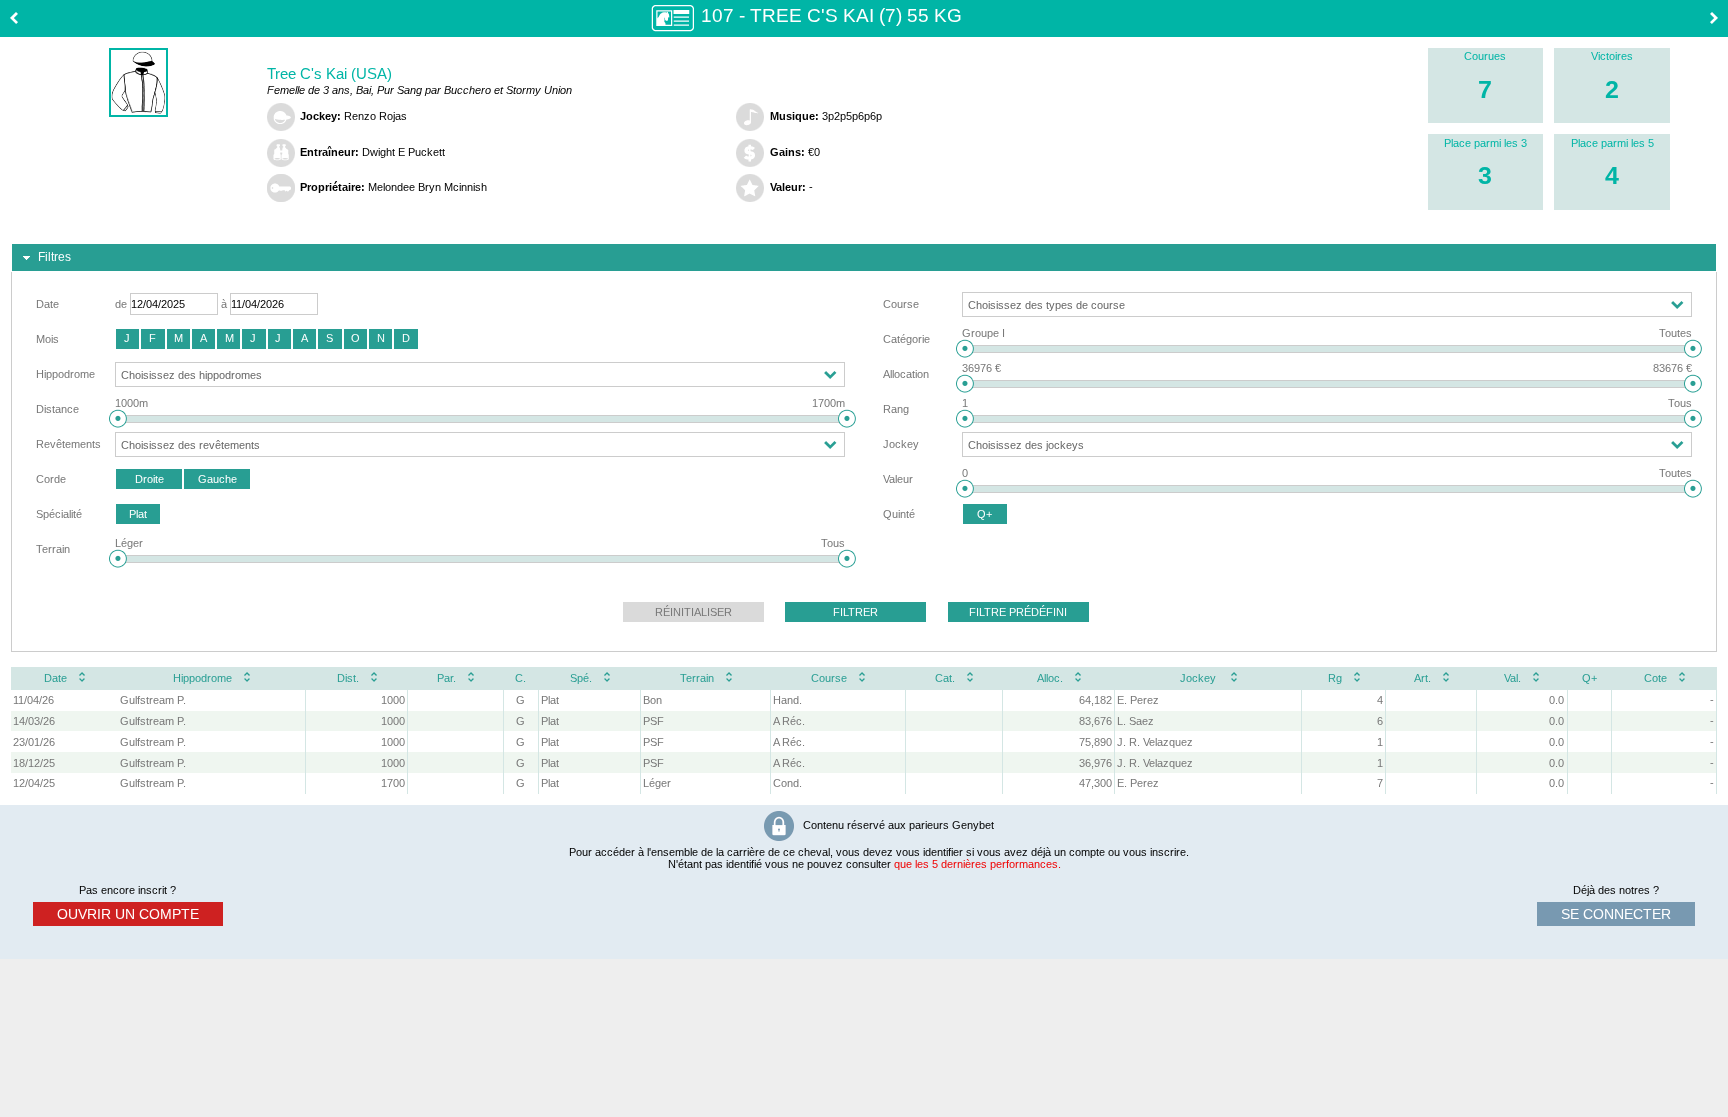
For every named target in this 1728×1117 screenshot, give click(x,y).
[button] (127, 339)
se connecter (1616, 914)
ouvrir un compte (128, 914)
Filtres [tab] (54, 257)
